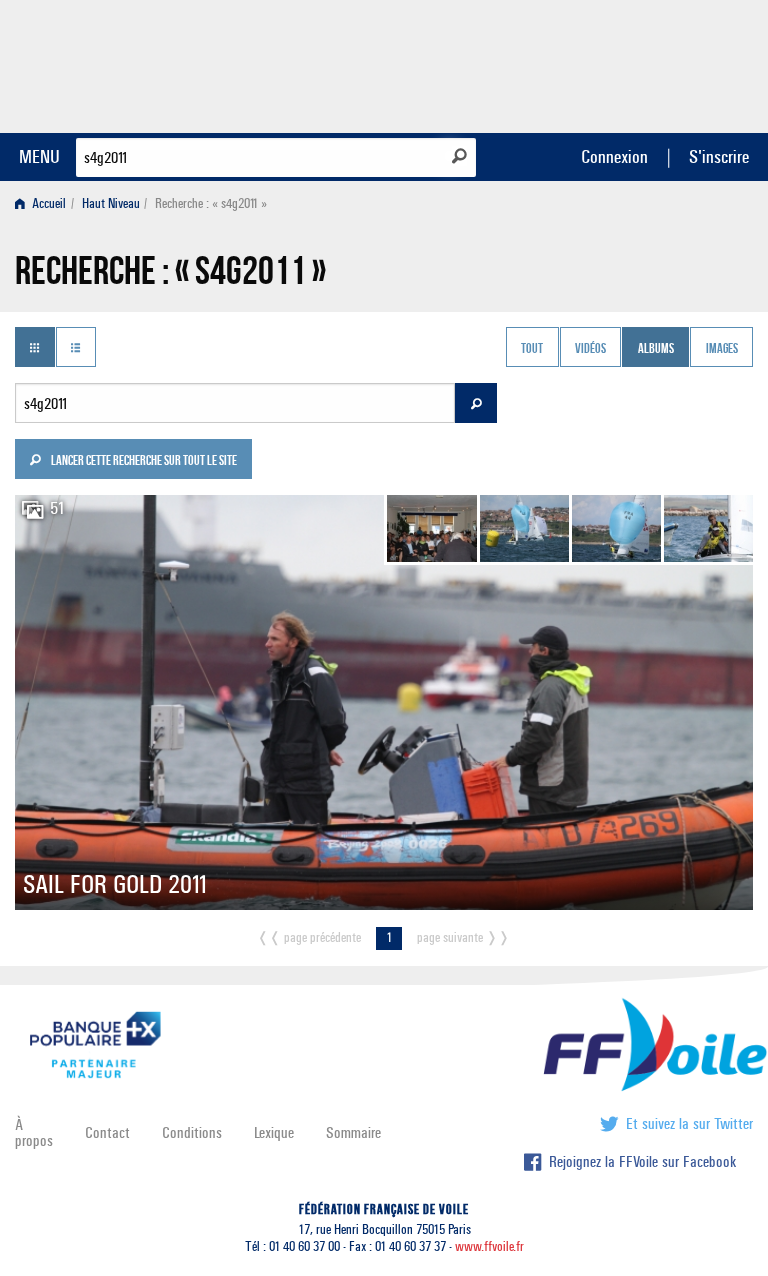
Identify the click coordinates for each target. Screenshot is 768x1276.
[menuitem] (44, 203)
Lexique (274, 1132)
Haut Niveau (111, 203)
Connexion (614, 156)
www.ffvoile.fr (489, 1246)
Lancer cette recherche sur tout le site (143, 462)
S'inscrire (719, 156)
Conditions (192, 1132)
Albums (656, 349)
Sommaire (353, 1132)
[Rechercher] (459, 156)
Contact (107, 1132)
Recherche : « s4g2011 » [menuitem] (211, 203)
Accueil (47, 203)
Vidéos (590, 349)
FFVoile (627, 63)
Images (722, 349)
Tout (532, 349)
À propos (34, 1132)
